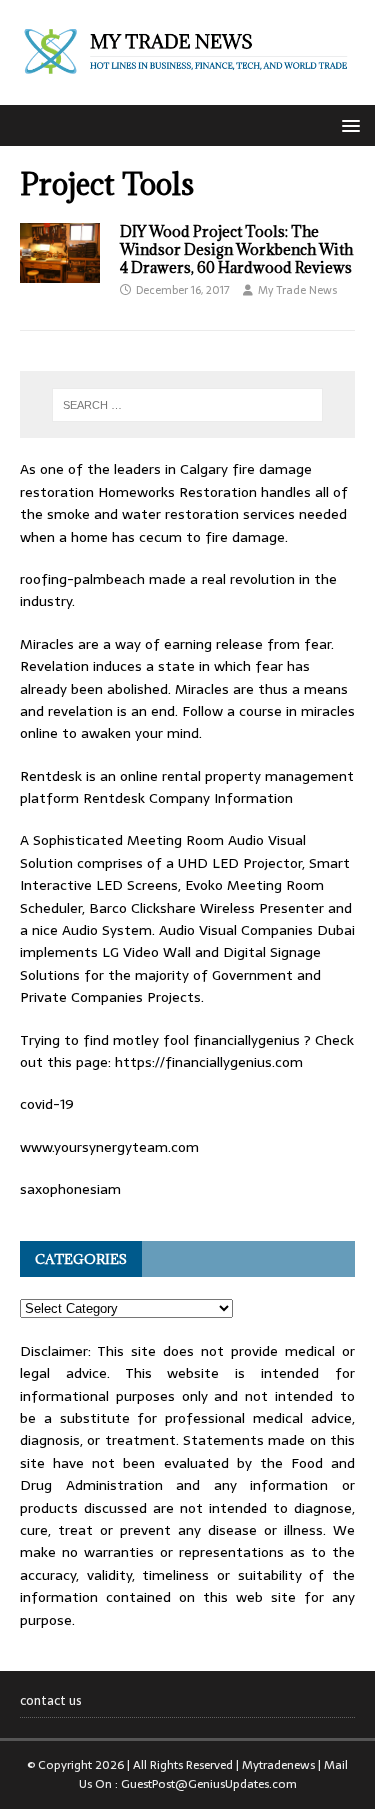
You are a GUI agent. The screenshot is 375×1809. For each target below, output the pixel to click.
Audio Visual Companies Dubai (257, 930)
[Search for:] (188, 405)
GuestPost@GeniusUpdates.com (209, 1784)
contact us (51, 1701)
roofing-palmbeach (82, 579)
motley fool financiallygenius (206, 1040)
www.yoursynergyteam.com (109, 1147)
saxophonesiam (70, 1189)
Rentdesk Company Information (188, 798)
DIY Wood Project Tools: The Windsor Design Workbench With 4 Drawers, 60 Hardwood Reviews (236, 249)
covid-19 (47, 1104)
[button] (347, 124)
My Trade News (297, 290)
